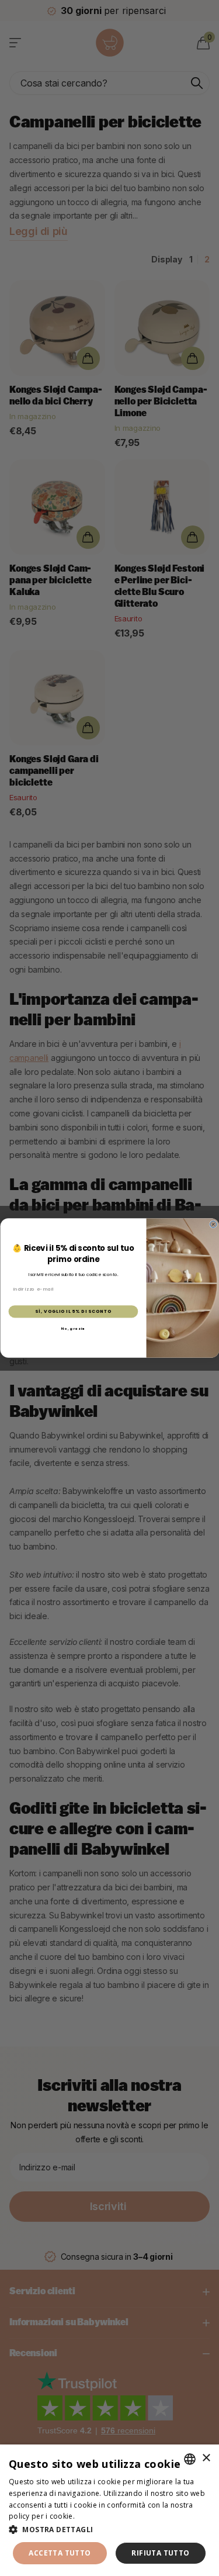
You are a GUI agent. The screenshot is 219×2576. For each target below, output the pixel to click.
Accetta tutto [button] (60, 2553)
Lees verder (97, 2516)
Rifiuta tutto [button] (160, 2553)
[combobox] (190, 2459)
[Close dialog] (213, 1224)
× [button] (206, 2458)
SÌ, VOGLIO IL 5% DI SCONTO (73, 1311)
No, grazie (73, 1329)
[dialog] (109, 2510)
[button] (109, 2530)
